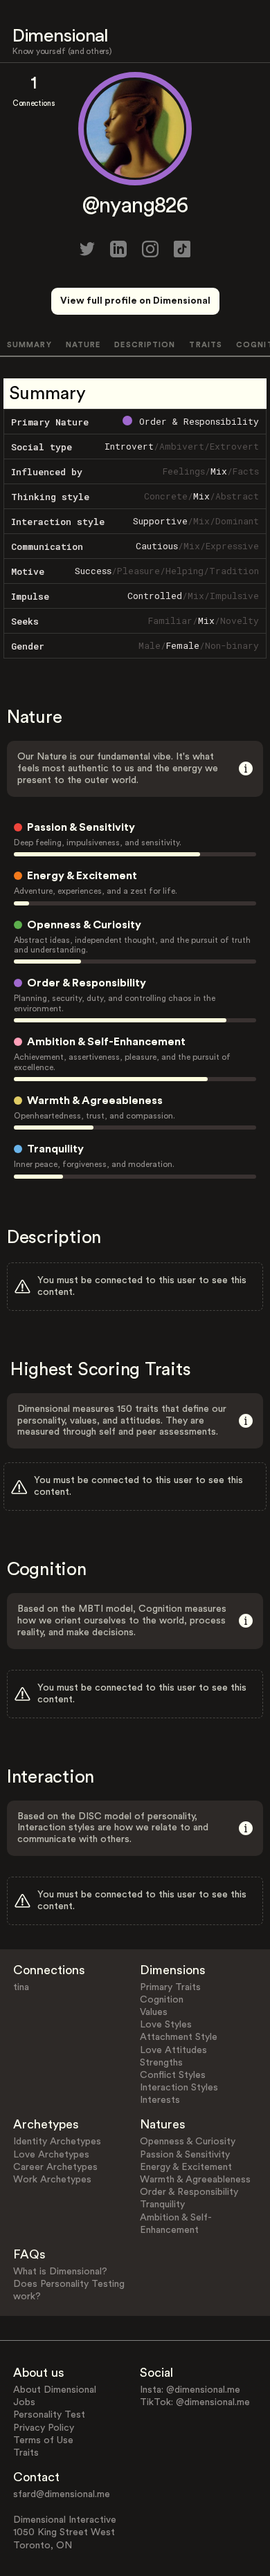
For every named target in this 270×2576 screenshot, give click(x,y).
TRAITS (206, 345)
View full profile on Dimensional (135, 301)
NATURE (83, 345)
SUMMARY (29, 345)
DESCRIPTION (145, 345)
